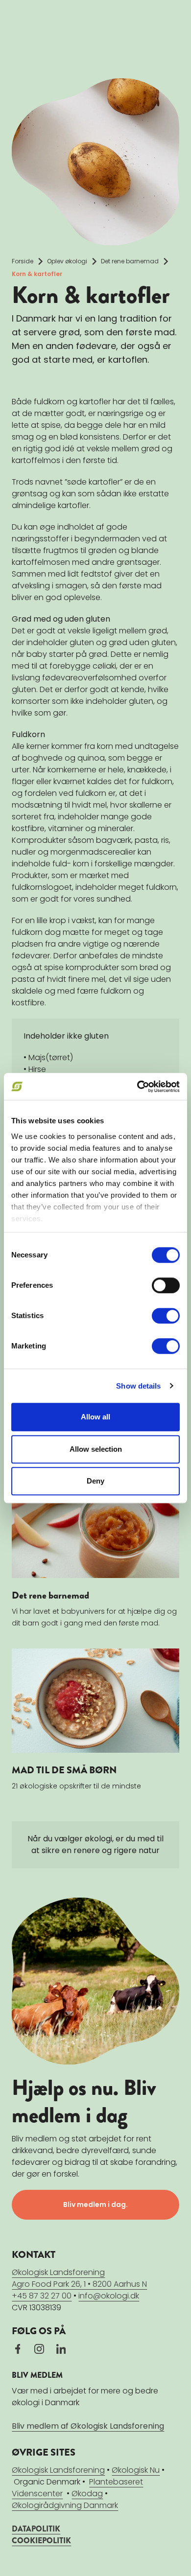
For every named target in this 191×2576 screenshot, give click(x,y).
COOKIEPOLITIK (41, 2541)
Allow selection (96, 1449)
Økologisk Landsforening (58, 2470)
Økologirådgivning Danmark (65, 2505)
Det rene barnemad (130, 261)
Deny (95, 1481)
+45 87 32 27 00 (42, 2296)
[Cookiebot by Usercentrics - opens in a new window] (137, 1087)
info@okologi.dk (109, 2296)
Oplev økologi (67, 261)
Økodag (87, 2494)
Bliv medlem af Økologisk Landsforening (88, 2426)
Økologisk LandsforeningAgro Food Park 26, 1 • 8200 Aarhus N (79, 2278)
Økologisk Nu (136, 2470)
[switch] (166, 1285)
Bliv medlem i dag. (95, 2205)
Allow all (95, 1417)
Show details (138, 1386)
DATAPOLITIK (36, 2529)
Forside (23, 261)
